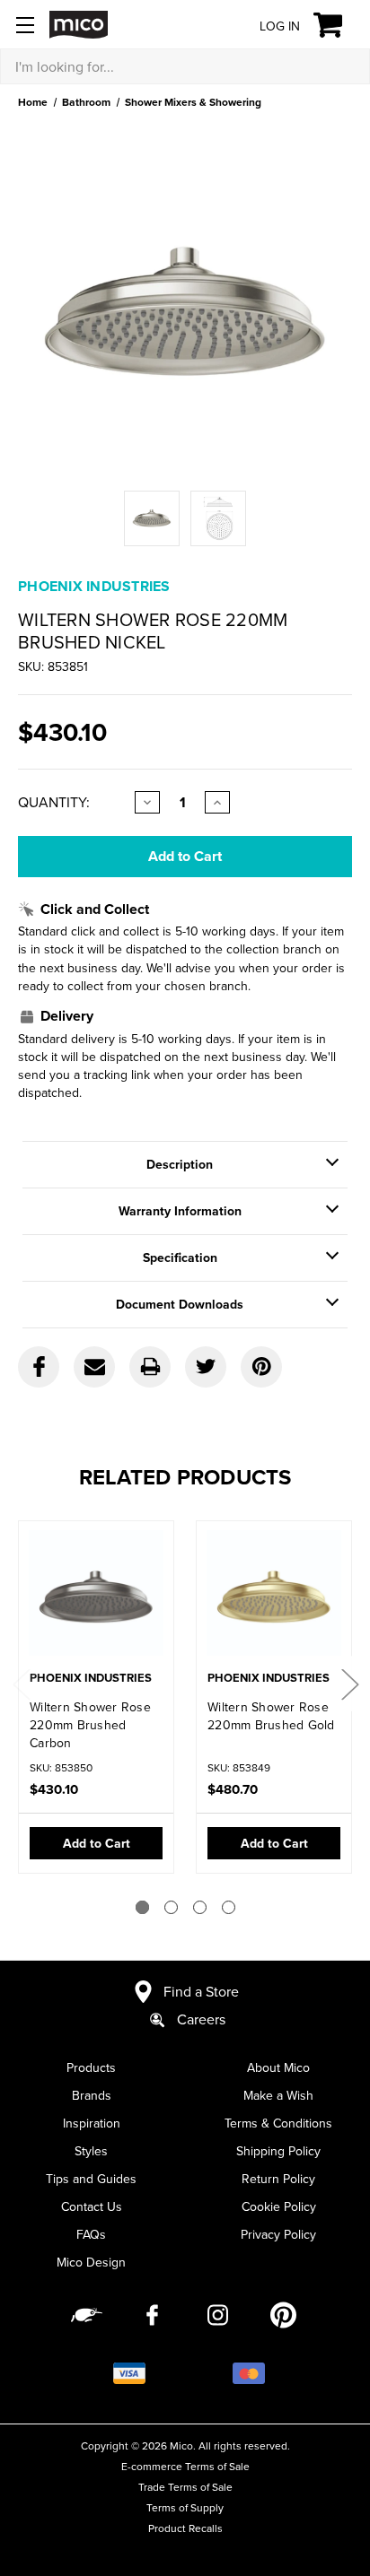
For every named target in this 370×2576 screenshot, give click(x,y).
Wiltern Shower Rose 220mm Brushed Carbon (90, 1725)
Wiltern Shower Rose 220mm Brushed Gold (271, 1716)
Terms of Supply (185, 2507)
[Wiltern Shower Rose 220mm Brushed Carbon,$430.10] (96, 1597)
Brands (92, 2095)
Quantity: (54, 802)
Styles (91, 2151)
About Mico (278, 2067)
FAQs (91, 2234)
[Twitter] (206, 1367)
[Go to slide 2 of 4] (171, 1907)
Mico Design (91, 2262)
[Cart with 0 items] (338, 25)
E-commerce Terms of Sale (185, 2466)
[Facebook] (39, 1367)
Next (349, 1684)
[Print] (150, 1367)
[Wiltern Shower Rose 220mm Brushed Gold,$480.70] (274, 1597)
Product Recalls (185, 2528)
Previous (21, 1684)
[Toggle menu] (25, 25)
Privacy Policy (278, 2234)
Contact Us (92, 2206)
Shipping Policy (278, 2151)
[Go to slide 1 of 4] (142, 1907)
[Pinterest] (261, 1367)
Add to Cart (97, 1843)
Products (91, 2067)
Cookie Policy (279, 2206)
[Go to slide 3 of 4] (200, 1907)
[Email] (94, 1367)
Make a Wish (278, 2095)
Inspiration (92, 2123)
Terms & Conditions (278, 2123)
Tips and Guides (91, 2179)
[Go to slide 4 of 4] (229, 1907)
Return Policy (278, 2179)
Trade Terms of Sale (185, 2487)
